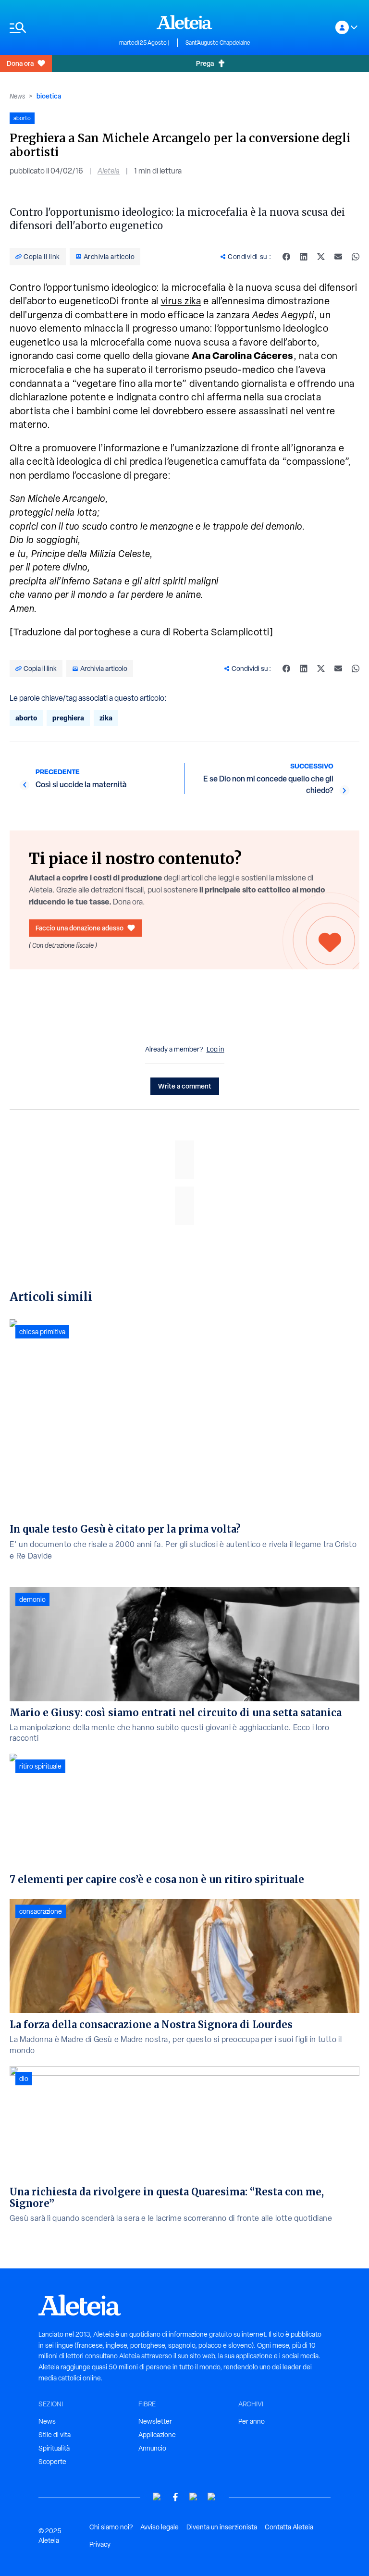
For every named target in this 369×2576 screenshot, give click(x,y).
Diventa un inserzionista (222, 2527)
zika (106, 718)
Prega (205, 63)
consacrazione (41, 1911)
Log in (215, 1049)
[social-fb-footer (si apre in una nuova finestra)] (175, 2497)
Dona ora (20, 63)
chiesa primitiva (42, 1332)
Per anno (252, 2421)
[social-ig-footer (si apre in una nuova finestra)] (212, 2497)
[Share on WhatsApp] (356, 257)
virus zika (181, 301)
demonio (32, 1599)
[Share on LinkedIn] (304, 257)
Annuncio (152, 2448)
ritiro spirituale (40, 1766)
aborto (26, 718)
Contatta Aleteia (289, 2527)
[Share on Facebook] (286, 257)
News (17, 96)
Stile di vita (55, 2435)
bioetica (49, 96)
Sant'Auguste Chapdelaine (218, 43)
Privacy (100, 2544)
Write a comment (185, 1086)
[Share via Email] (338, 257)
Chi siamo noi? (111, 2527)
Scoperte (52, 2462)
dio (24, 2079)
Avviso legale (160, 2527)
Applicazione (157, 2435)
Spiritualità (54, 2448)
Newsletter (155, 2421)
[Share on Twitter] (321, 257)
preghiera (68, 718)
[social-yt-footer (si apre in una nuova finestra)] (157, 2497)
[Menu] (60, 28)
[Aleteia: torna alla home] (184, 22)
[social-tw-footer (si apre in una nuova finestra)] (194, 2497)
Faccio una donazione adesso (80, 928)
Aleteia (109, 171)
